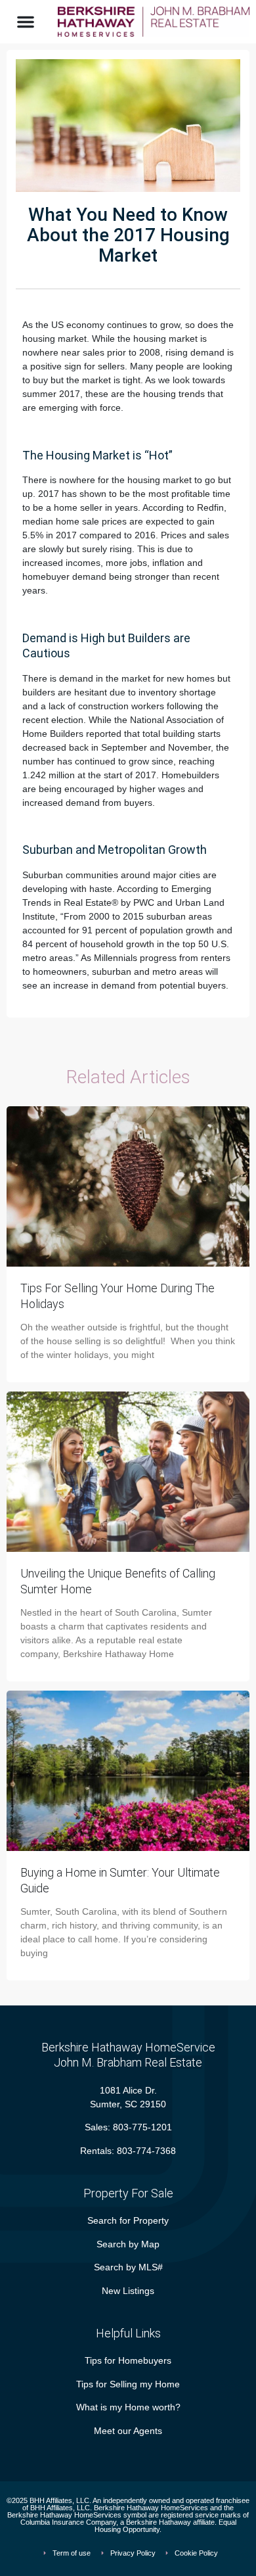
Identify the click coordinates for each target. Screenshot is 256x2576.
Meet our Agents (128, 2431)
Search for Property (128, 2220)
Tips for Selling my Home (128, 2384)
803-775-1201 (142, 2127)
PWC (144, 902)
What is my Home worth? (128, 2407)
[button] (26, 22)
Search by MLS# (128, 2267)
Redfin (210, 507)
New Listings (128, 2291)
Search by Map (128, 2244)
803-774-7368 (146, 2151)
